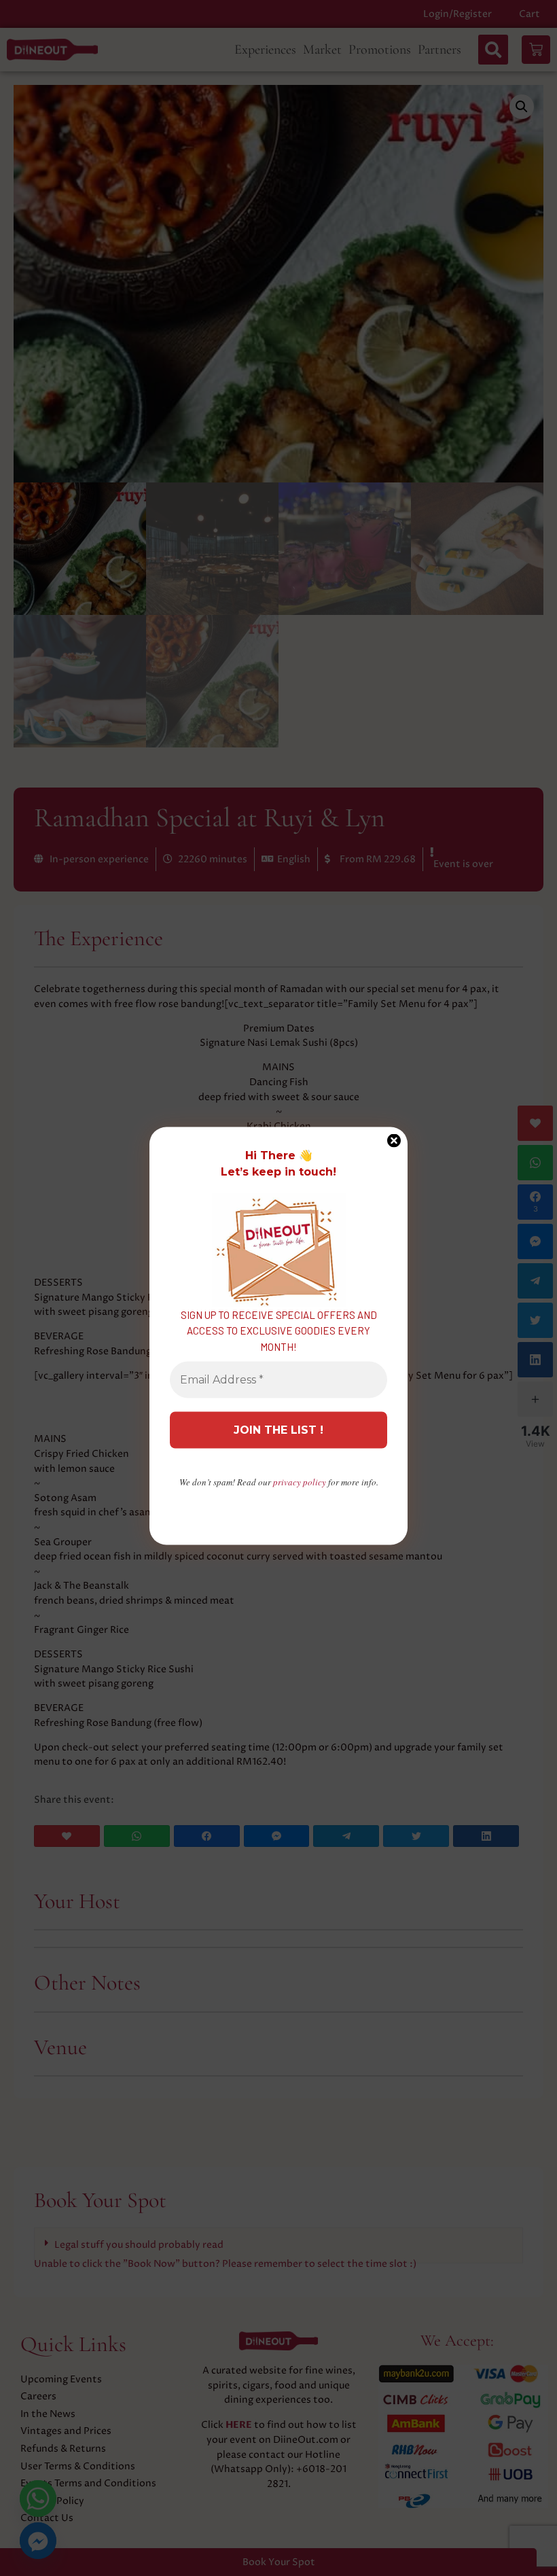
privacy (300, 1482)
